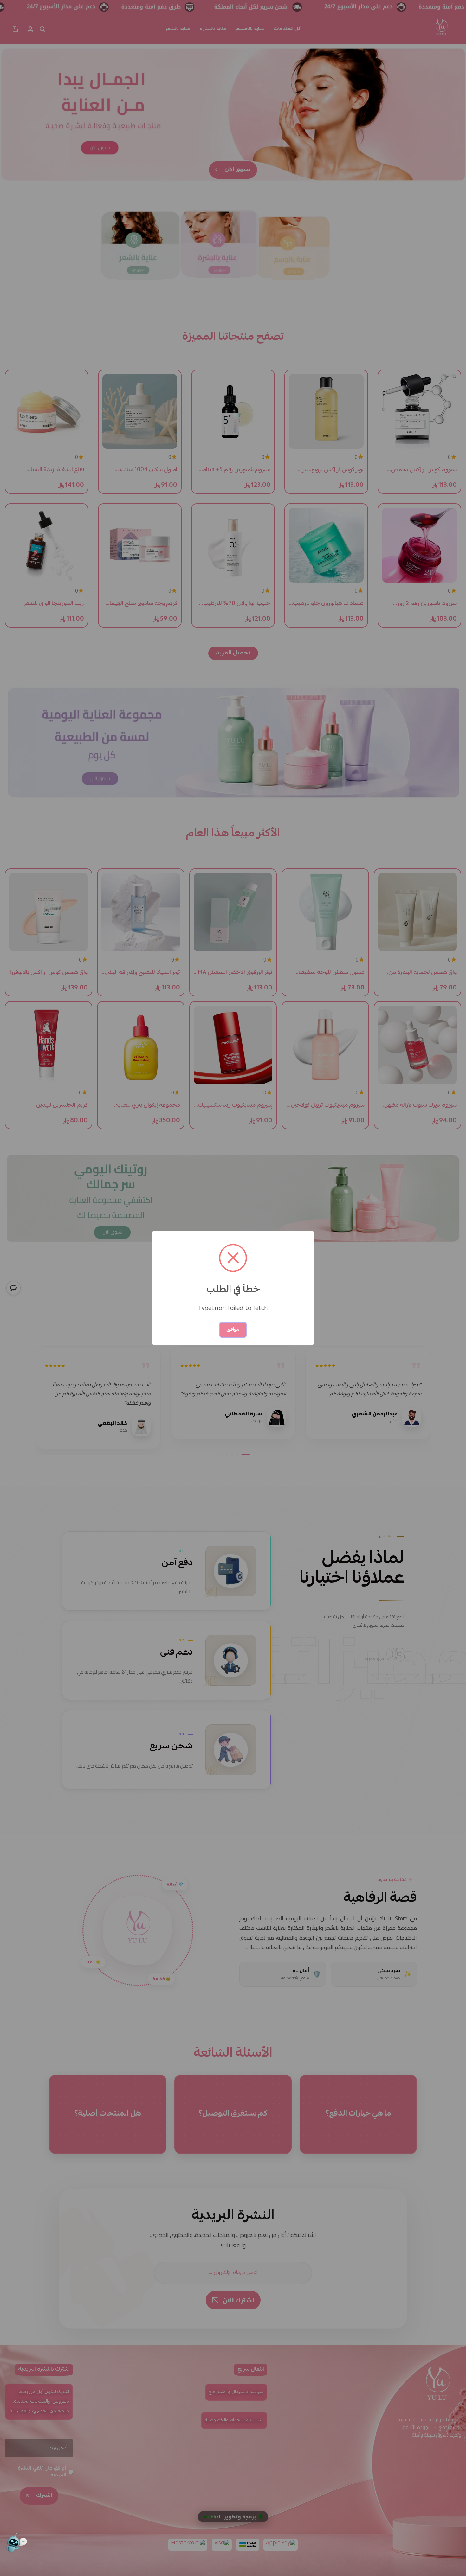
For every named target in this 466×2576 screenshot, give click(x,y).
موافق (233, 1330)
